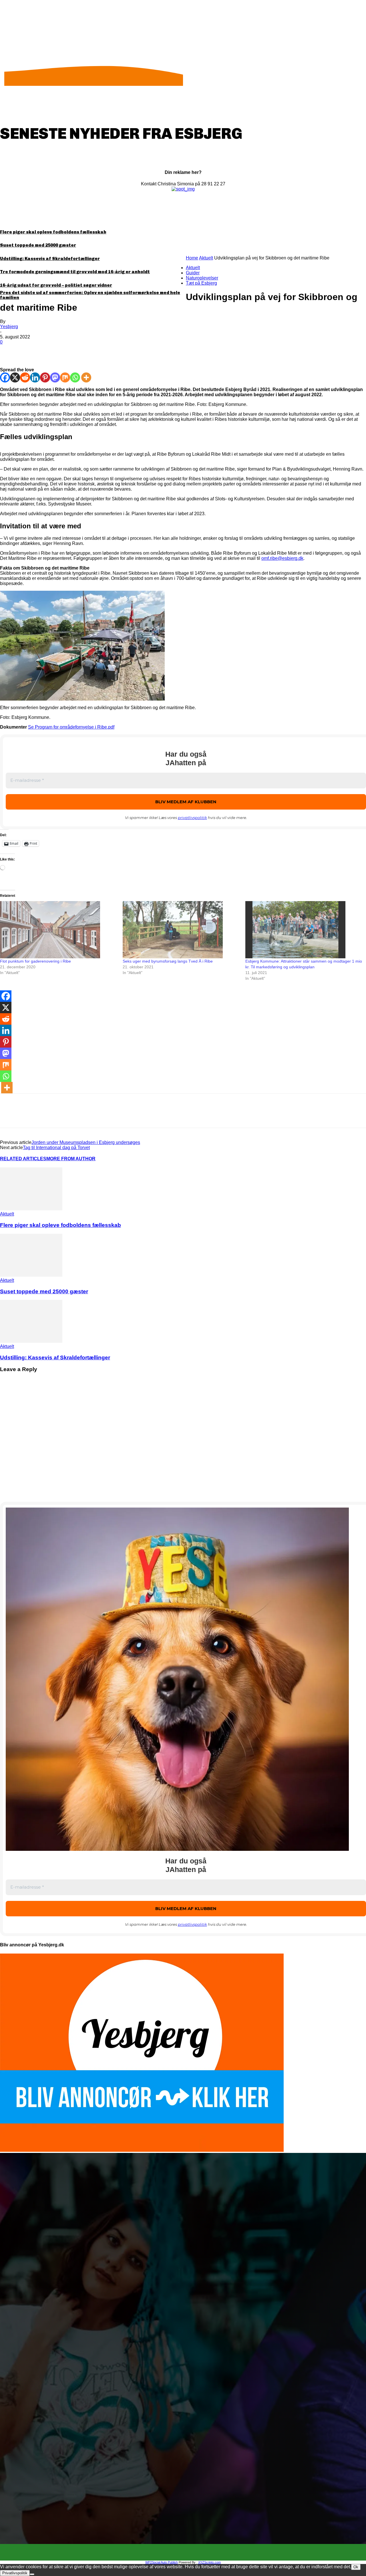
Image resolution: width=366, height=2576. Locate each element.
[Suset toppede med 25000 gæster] (31, 1275)
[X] (30, 351)
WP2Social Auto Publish (162, 2562)
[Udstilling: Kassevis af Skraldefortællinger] (31, 1341)
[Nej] (32, 2574)
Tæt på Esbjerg (201, 283)
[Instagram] (188, 2553)
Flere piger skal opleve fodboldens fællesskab (53, 232)
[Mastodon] (55, 377)
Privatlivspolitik (15, 2573)
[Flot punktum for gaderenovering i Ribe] (58, 930)
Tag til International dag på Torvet (56, 1148)
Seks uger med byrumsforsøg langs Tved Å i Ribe (168, 961)
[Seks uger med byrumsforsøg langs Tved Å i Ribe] (181, 930)
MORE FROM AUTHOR (71, 1159)
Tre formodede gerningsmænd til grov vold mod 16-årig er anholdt (75, 272)
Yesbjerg (9, 327)
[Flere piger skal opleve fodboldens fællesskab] (31, 1209)
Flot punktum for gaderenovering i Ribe (35, 961)
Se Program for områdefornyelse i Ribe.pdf (71, 727)
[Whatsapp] (75, 377)
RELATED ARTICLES (23, 1159)
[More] (92, 351)
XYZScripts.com (209, 2562)
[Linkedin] (35, 377)
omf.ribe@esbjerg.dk (282, 558)
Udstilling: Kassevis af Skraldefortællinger (50, 259)
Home (192, 258)
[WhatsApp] (71, 351)
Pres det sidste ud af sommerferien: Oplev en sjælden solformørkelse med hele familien (90, 295)
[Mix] (65, 377)
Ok (356, 2567)
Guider (193, 273)
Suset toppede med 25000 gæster (38, 245)
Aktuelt (206, 258)
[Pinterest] (51, 351)
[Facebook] (9, 351)
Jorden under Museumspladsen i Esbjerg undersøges (86, 1142)
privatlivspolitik (192, 818)
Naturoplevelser (202, 278)
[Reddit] (25, 377)
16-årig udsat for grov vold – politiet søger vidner (56, 285)
